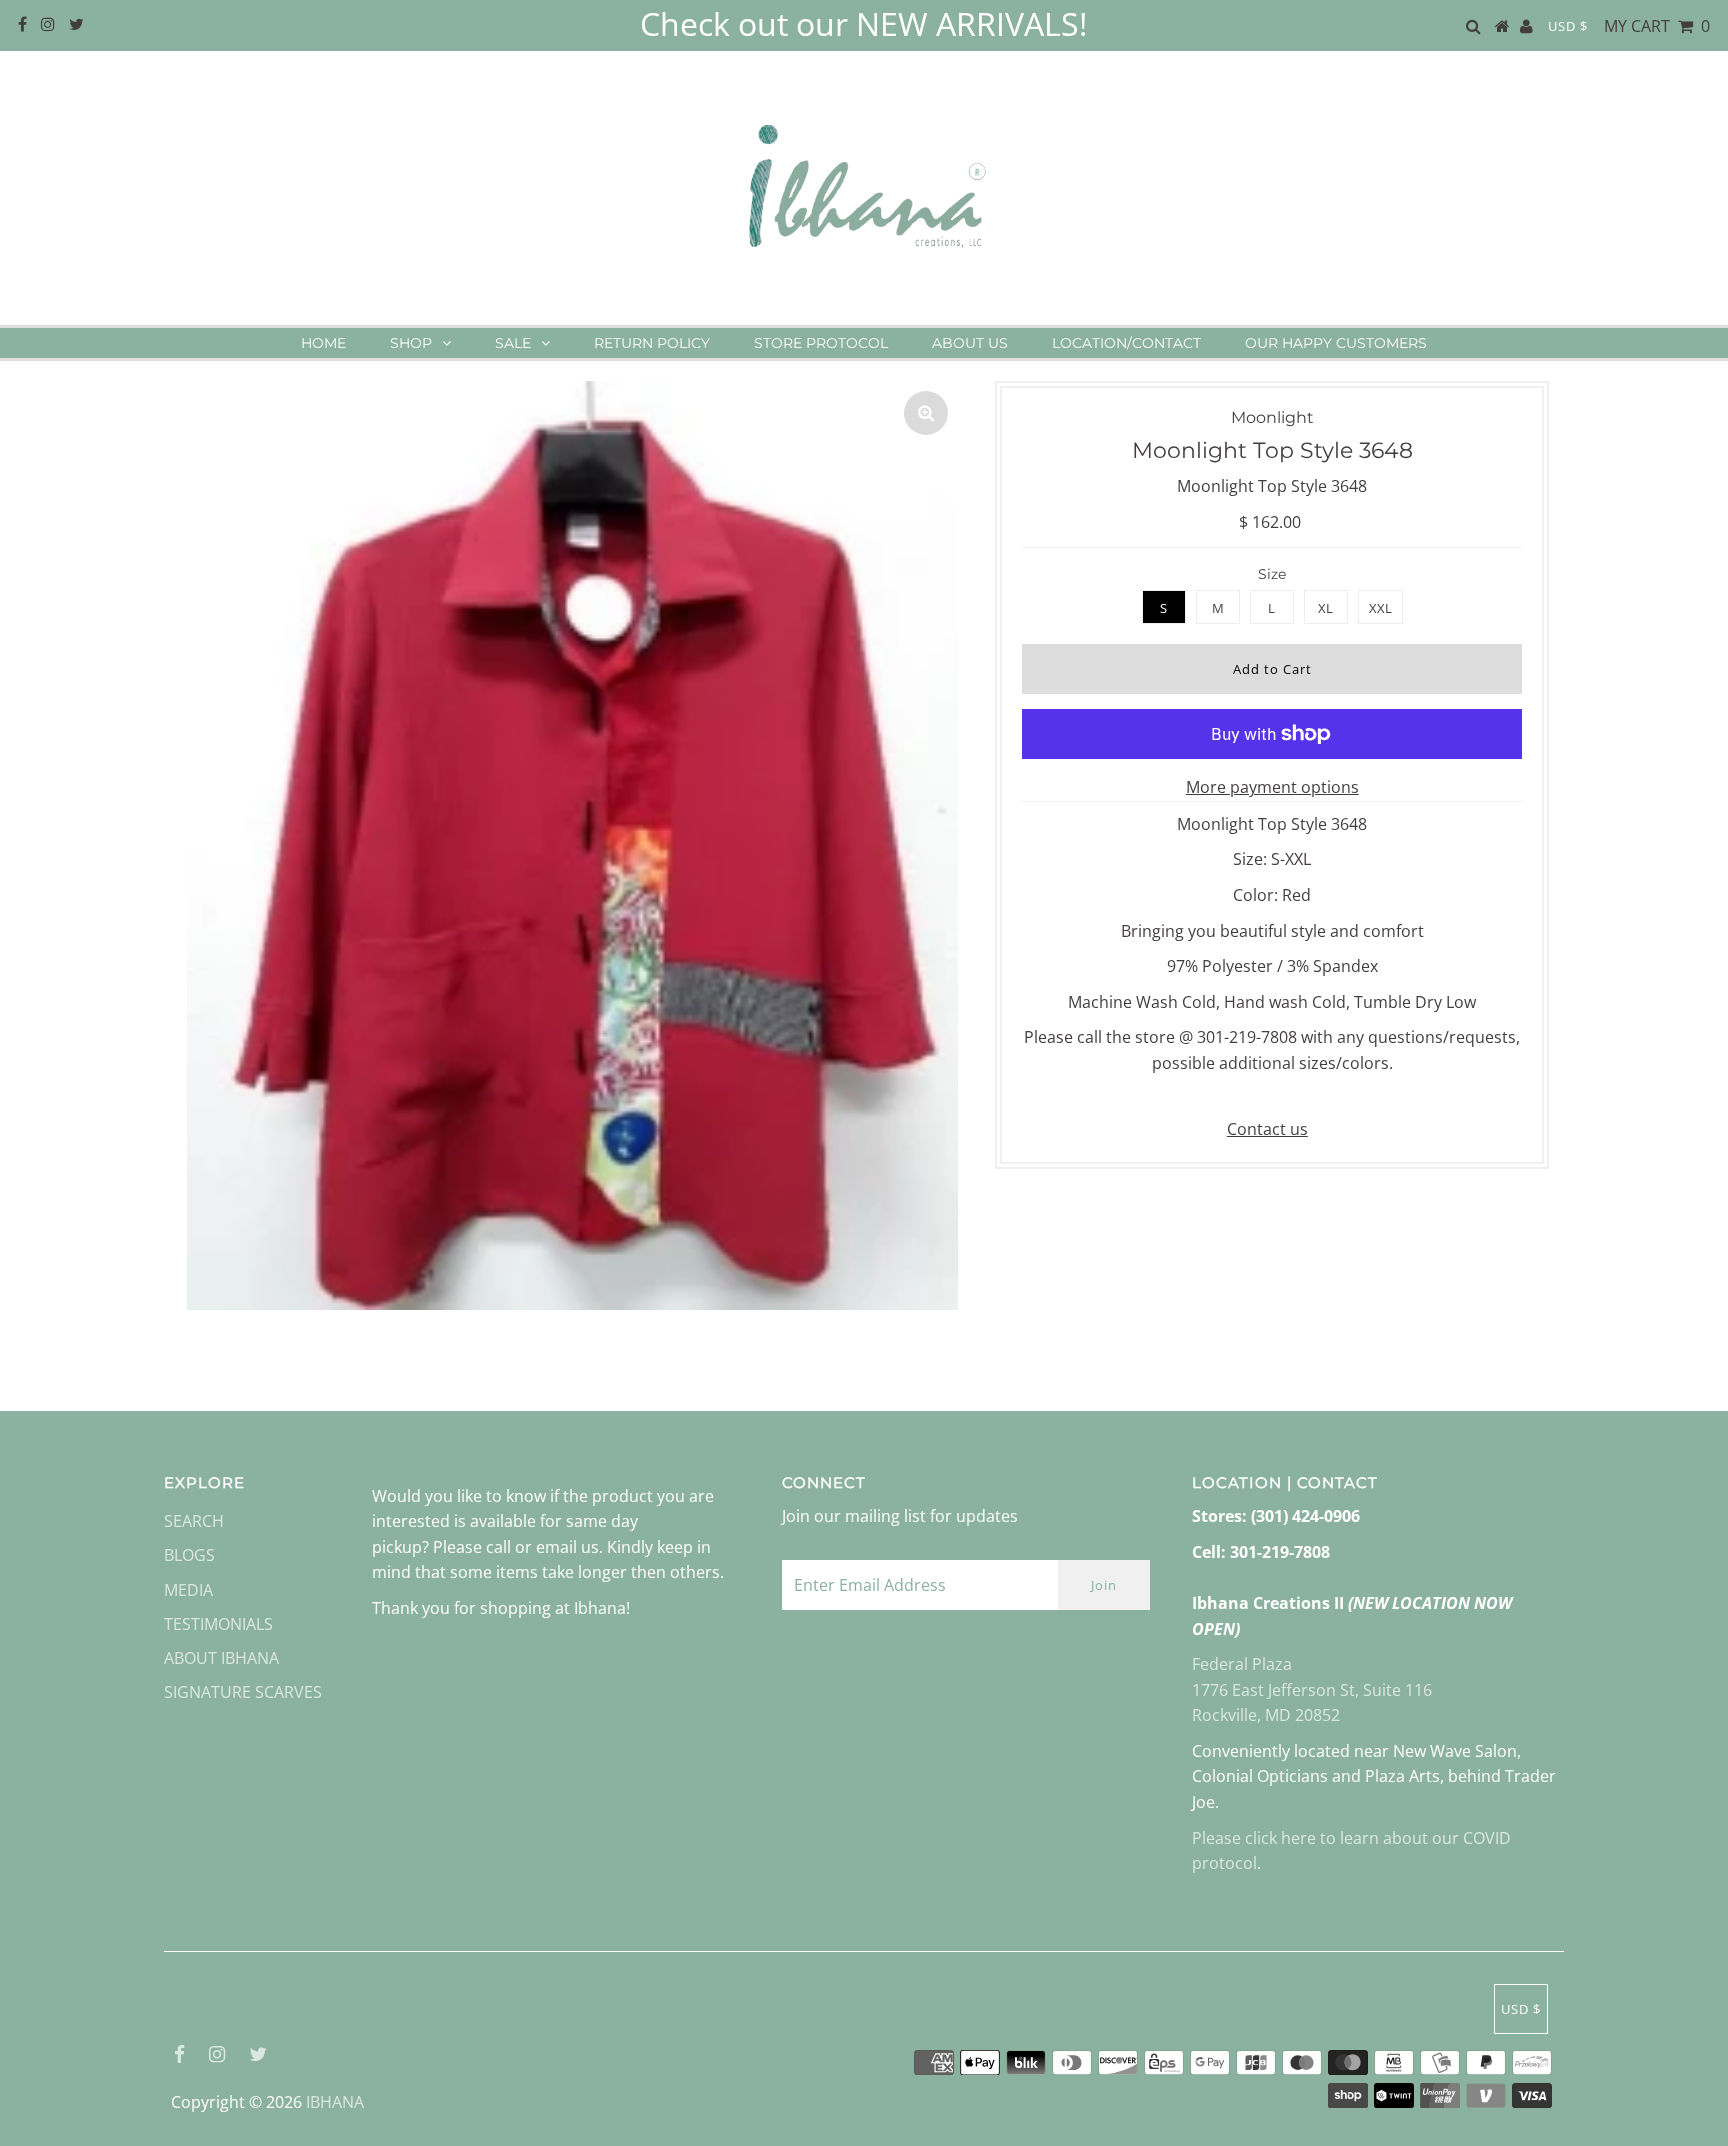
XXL (1380, 608)
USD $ (1568, 26)
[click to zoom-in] (926, 413)
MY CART (1657, 26)
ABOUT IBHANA (221, 1658)
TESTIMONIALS (218, 1624)
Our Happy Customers (1336, 343)
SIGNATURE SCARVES (243, 1692)
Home (323, 343)
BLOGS (189, 1555)
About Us (970, 343)
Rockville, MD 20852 (1266, 1715)
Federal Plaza (1242, 1664)
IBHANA (335, 2102)
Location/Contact (1126, 343)
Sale (513, 343)
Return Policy (652, 343)
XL (1325, 608)
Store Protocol (821, 343)
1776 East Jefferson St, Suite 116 (1312, 1690)
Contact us (1267, 1129)
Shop (411, 343)
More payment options (1272, 787)
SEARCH (194, 1521)
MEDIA (188, 1590)
